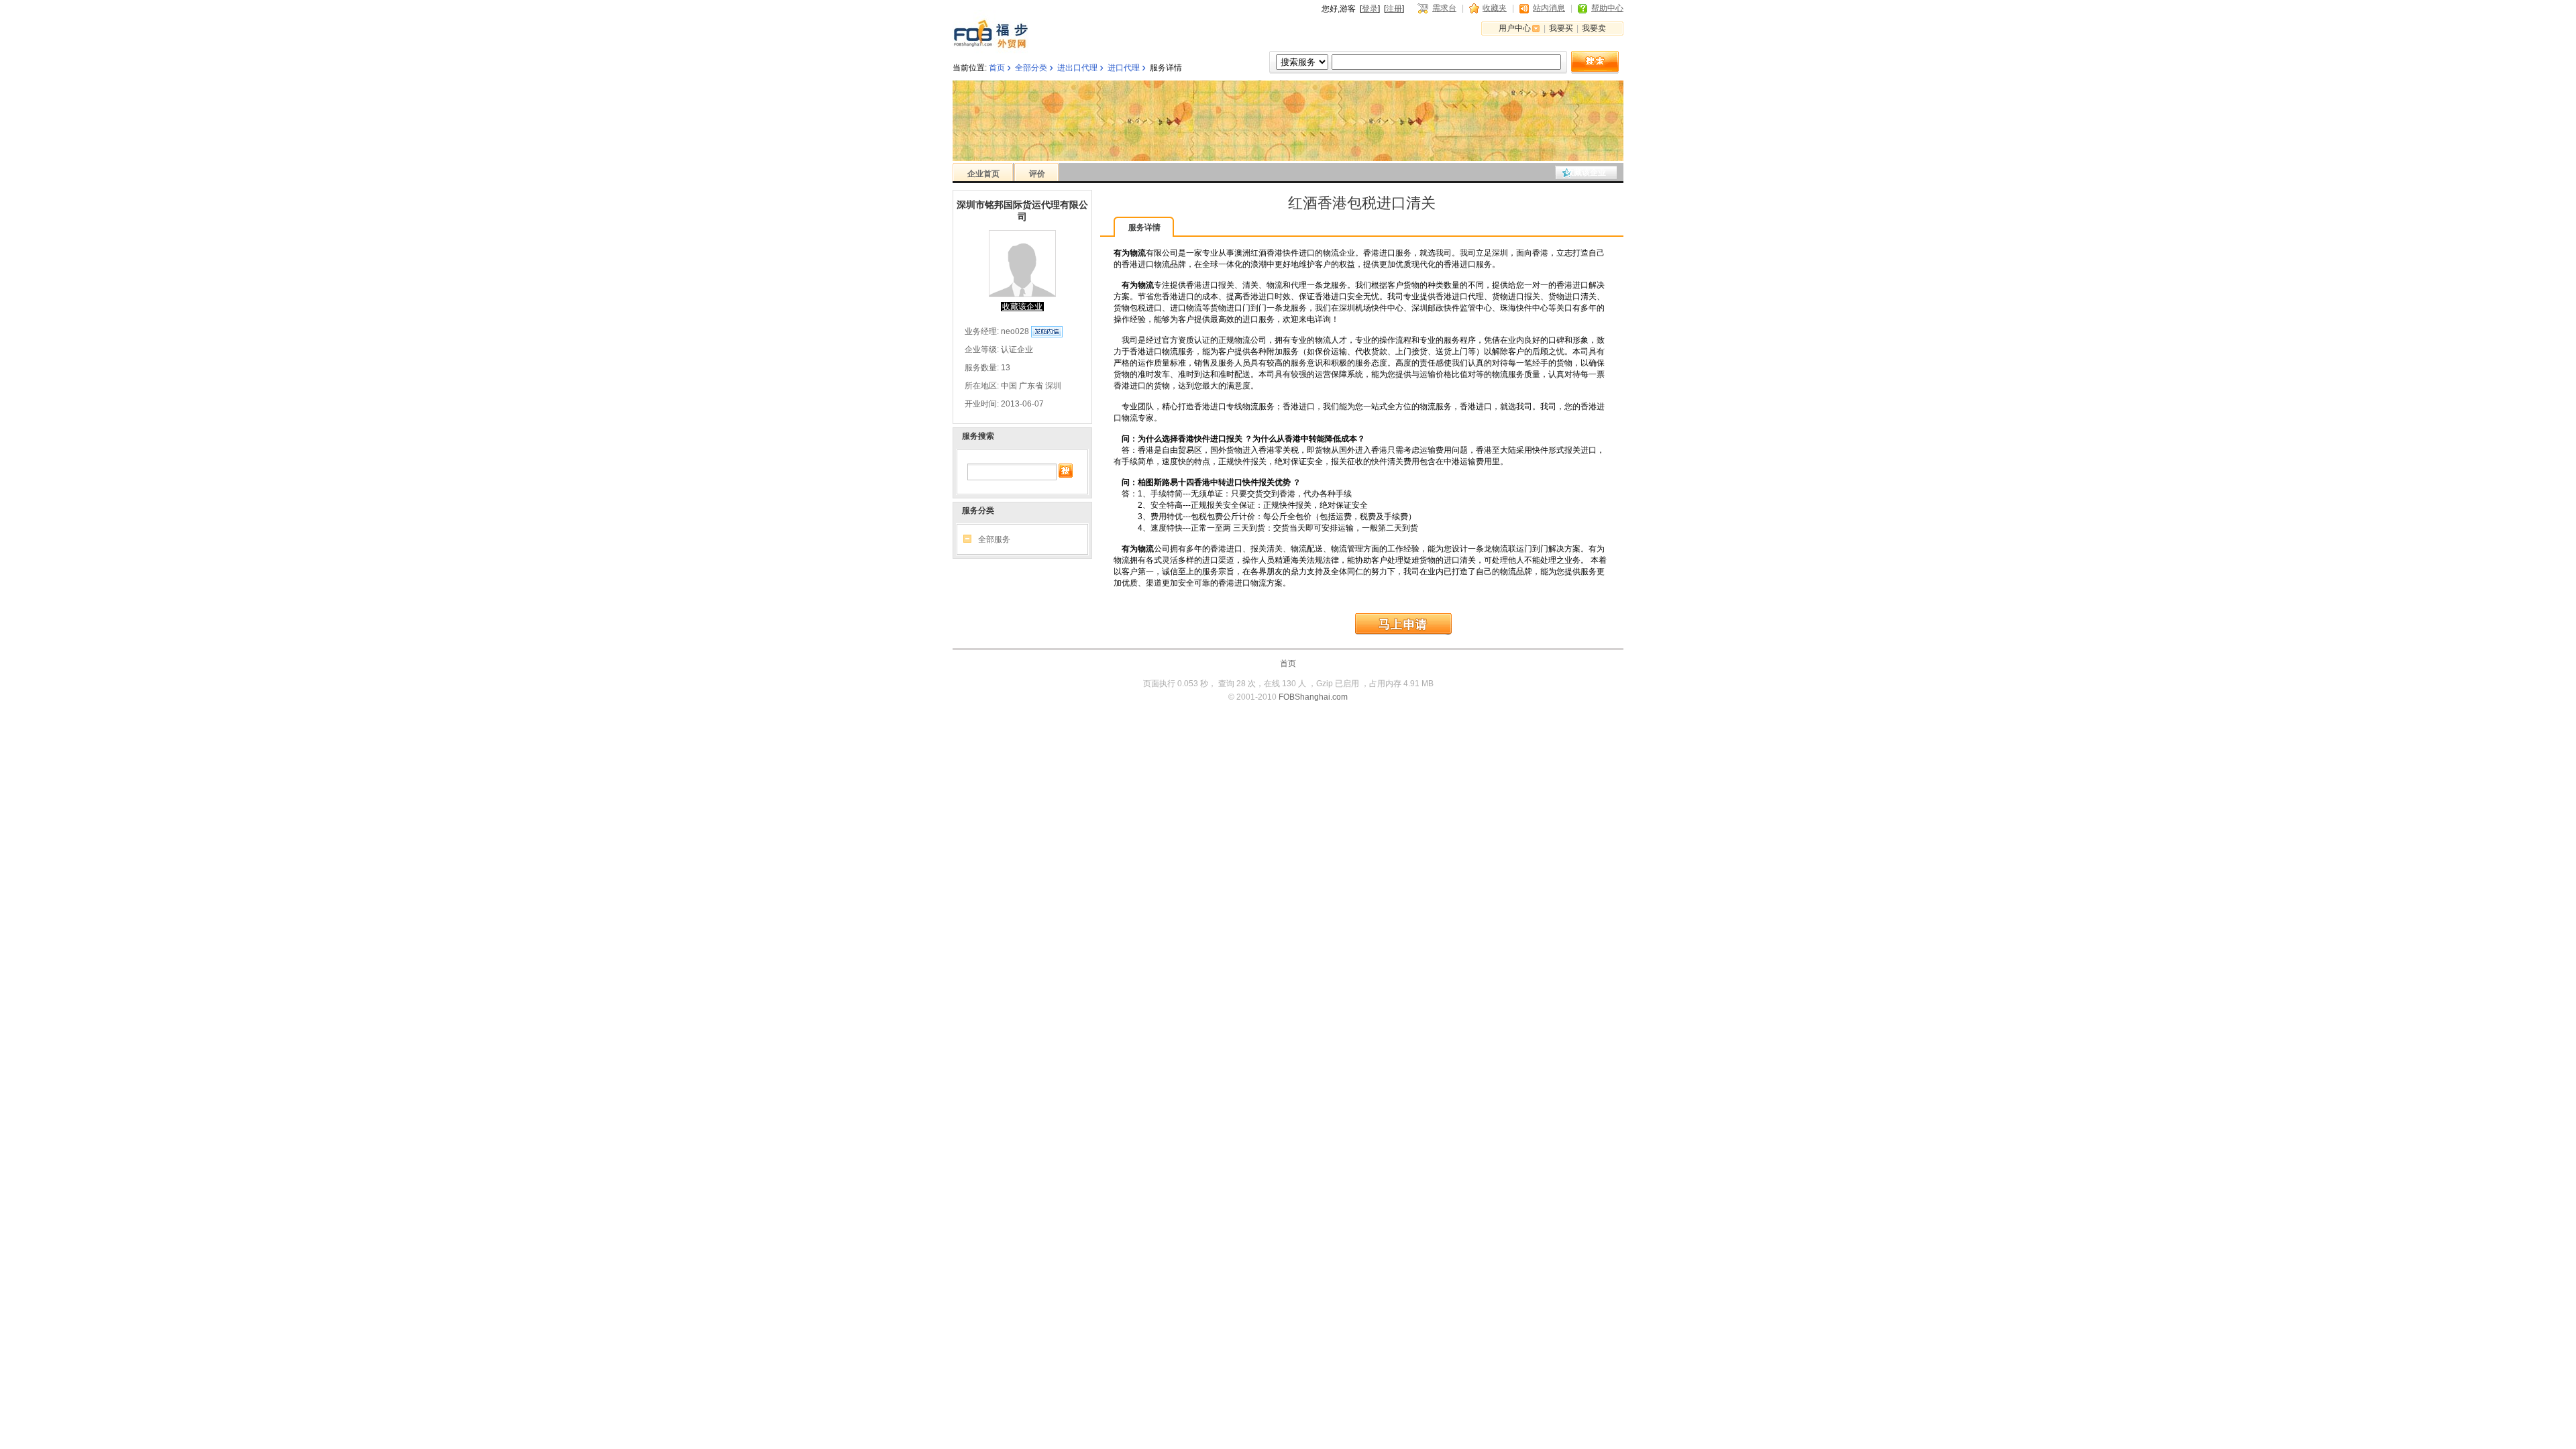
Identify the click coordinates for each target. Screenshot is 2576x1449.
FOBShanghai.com (1313, 697)
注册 (1394, 9)
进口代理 (1124, 68)
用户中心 (1515, 28)
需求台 (1444, 8)
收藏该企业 (1586, 172)
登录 (1370, 9)
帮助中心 (1607, 8)
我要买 (1561, 28)
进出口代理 (1077, 68)
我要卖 (1594, 28)
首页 (997, 68)
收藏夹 (1495, 8)
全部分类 (1031, 68)
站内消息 (1549, 8)
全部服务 (994, 539)
